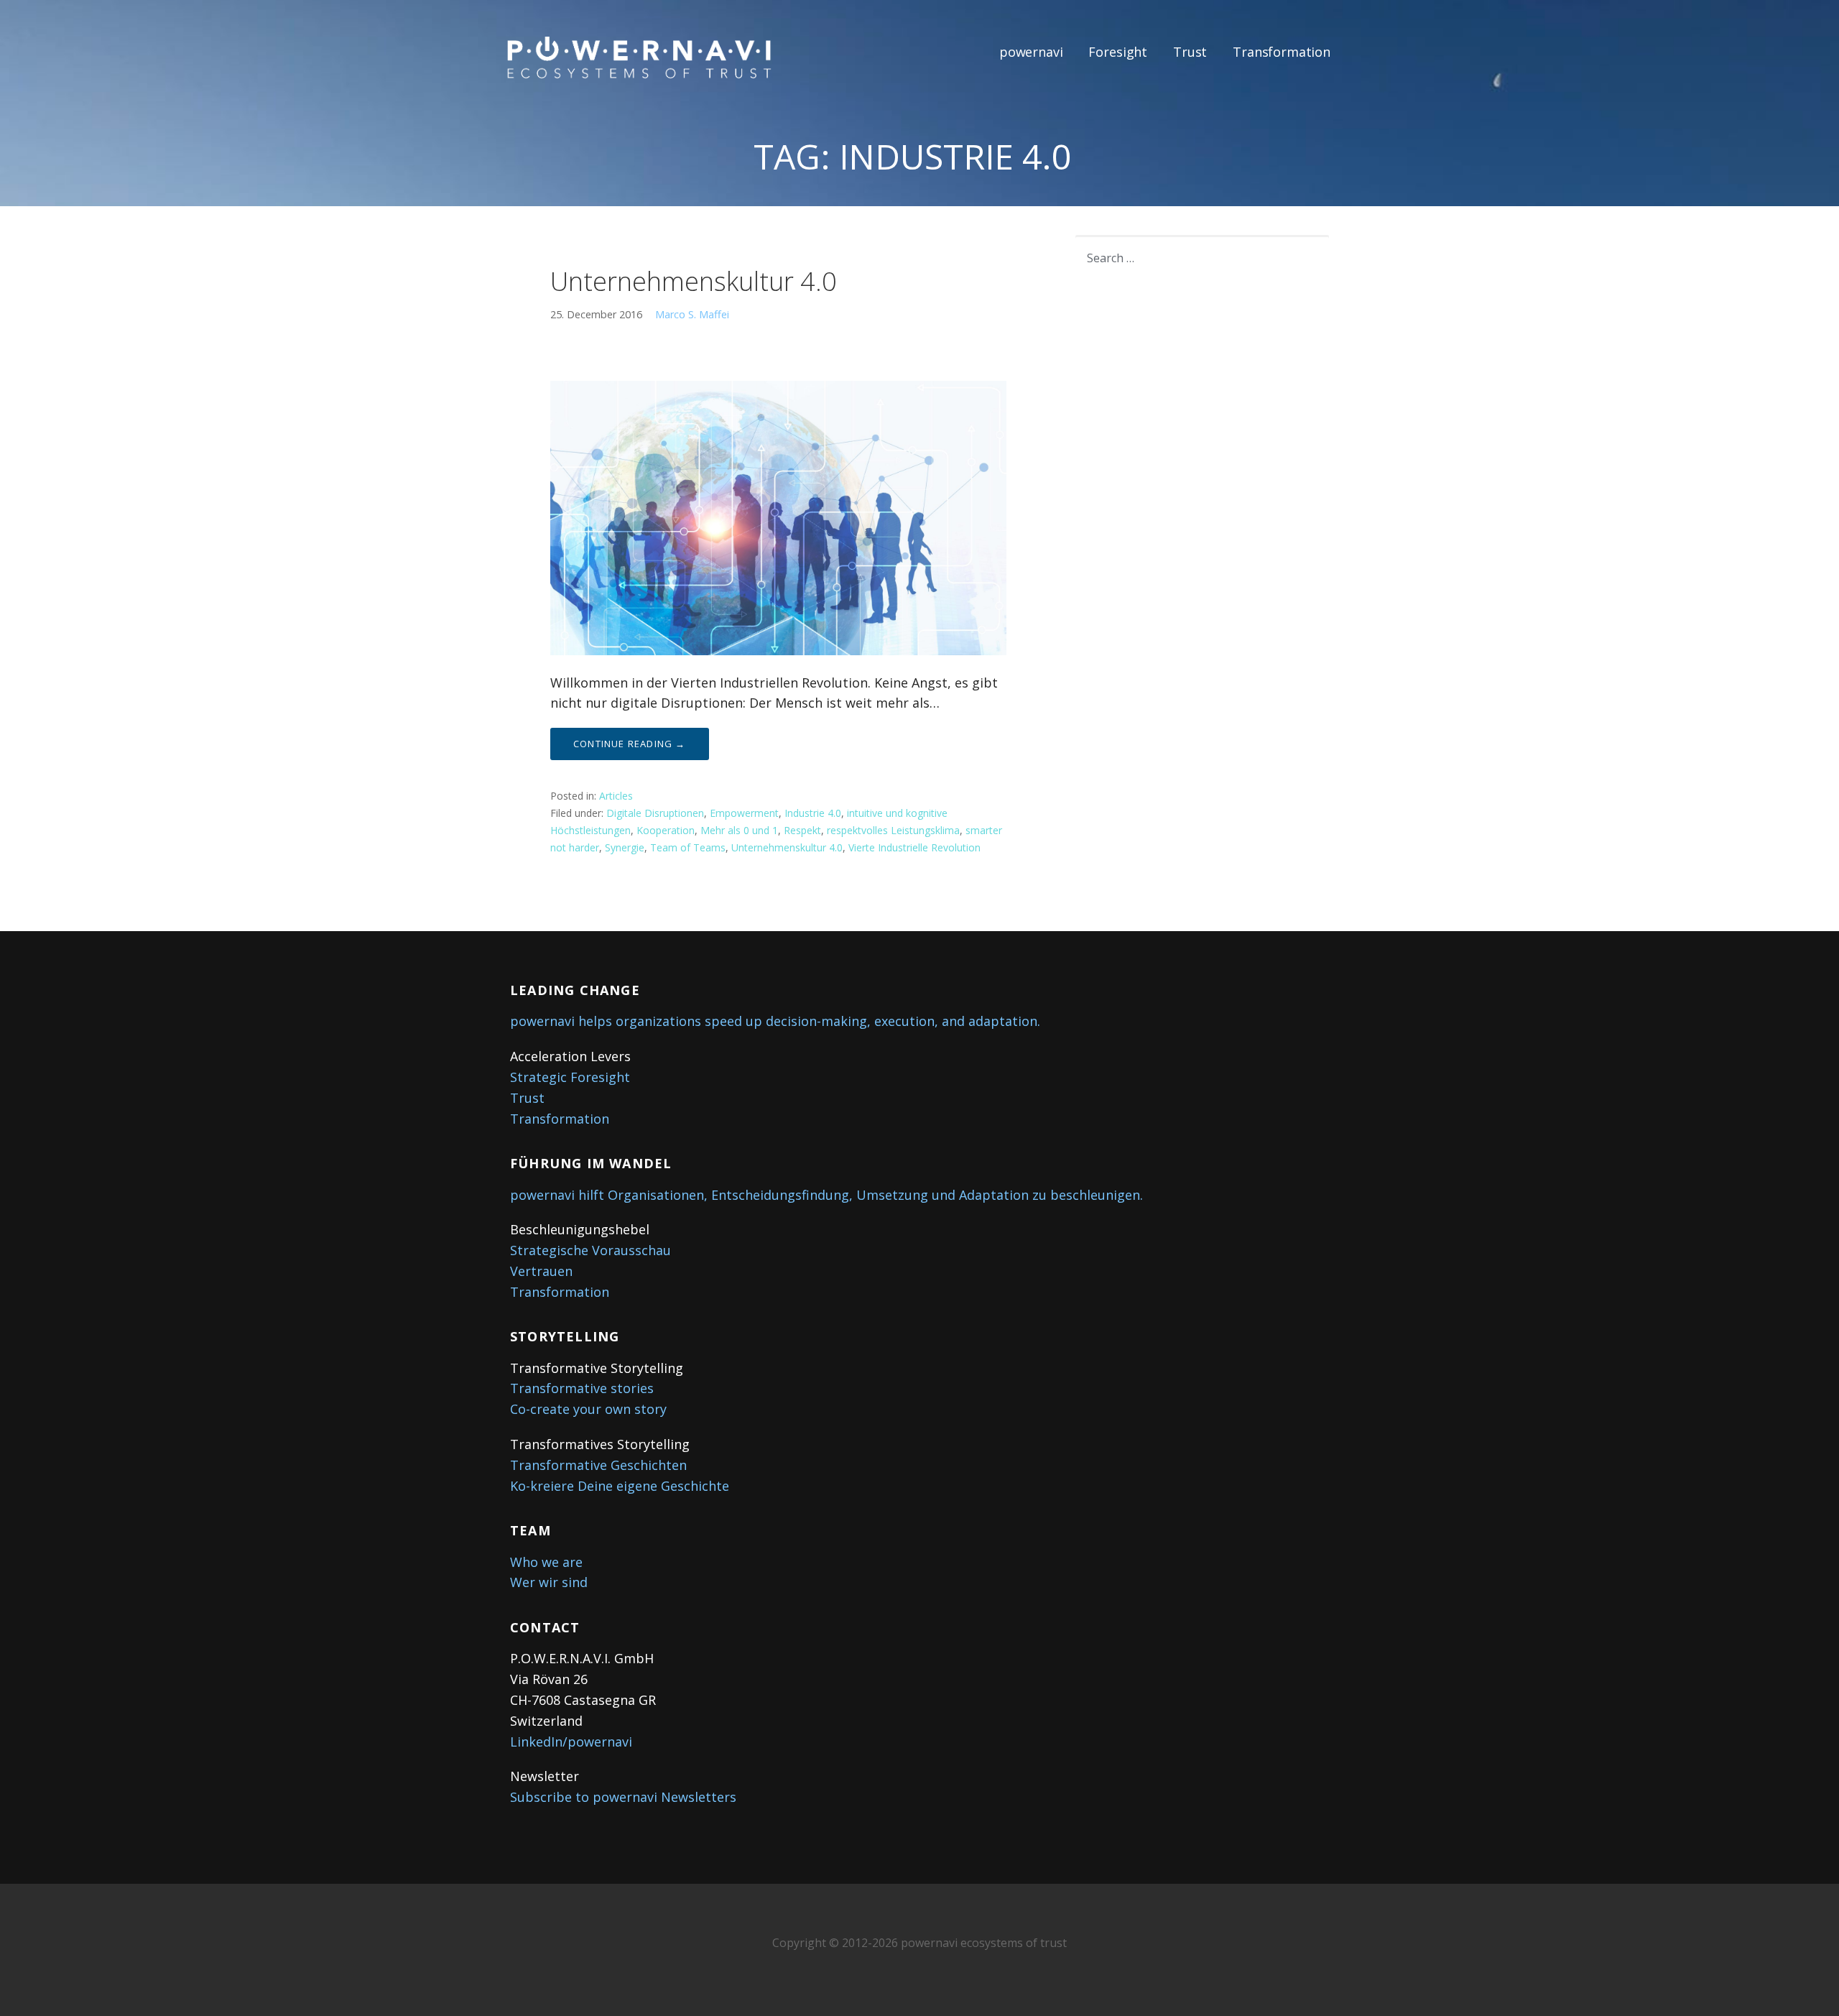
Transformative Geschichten (598, 1465)
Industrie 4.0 (813, 813)
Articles (616, 796)
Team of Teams (688, 847)
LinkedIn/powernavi (571, 1742)
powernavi (1031, 52)
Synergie (625, 847)
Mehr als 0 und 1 (739, 830)
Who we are (546, 1562)
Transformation (1282, 52)
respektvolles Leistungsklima (893, 830)
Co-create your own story (588, 1409)
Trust (1190, 52)
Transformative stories (582, 1388)
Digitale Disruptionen (655, 813)
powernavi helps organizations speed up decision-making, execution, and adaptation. (775, 1021)
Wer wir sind (549, 1582)
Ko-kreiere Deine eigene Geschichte (620, 1486)
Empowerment (744, 813)
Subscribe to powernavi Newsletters (623, 1797)
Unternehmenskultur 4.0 (694, 281)
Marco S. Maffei (692, 314)
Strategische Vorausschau (590, 1250)
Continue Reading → (630, 744)
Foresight (1118, 52)
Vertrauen (541, 1271)
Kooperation (666, 830)
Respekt (802, 830)
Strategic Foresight (570, 1077)
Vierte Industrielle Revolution (914, 847)
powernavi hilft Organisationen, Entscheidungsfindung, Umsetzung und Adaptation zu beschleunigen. (826, 1195)
